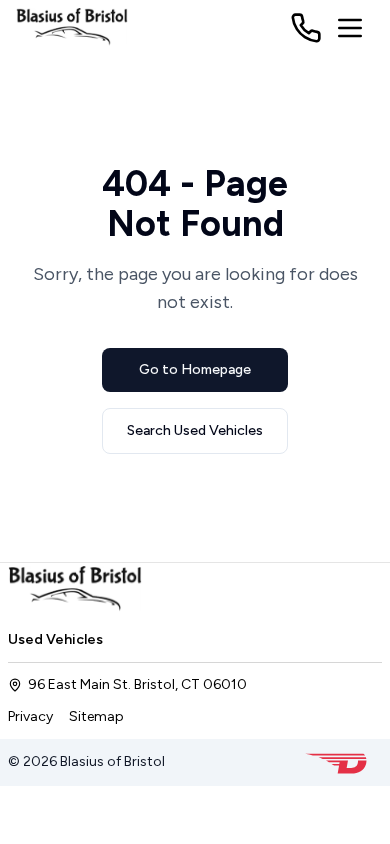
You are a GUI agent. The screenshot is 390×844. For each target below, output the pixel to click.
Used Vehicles (55, 639)
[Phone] (306, 28)
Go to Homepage (195, 369)
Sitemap (96, 716)
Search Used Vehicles (195, 430)
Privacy (30, 716)
